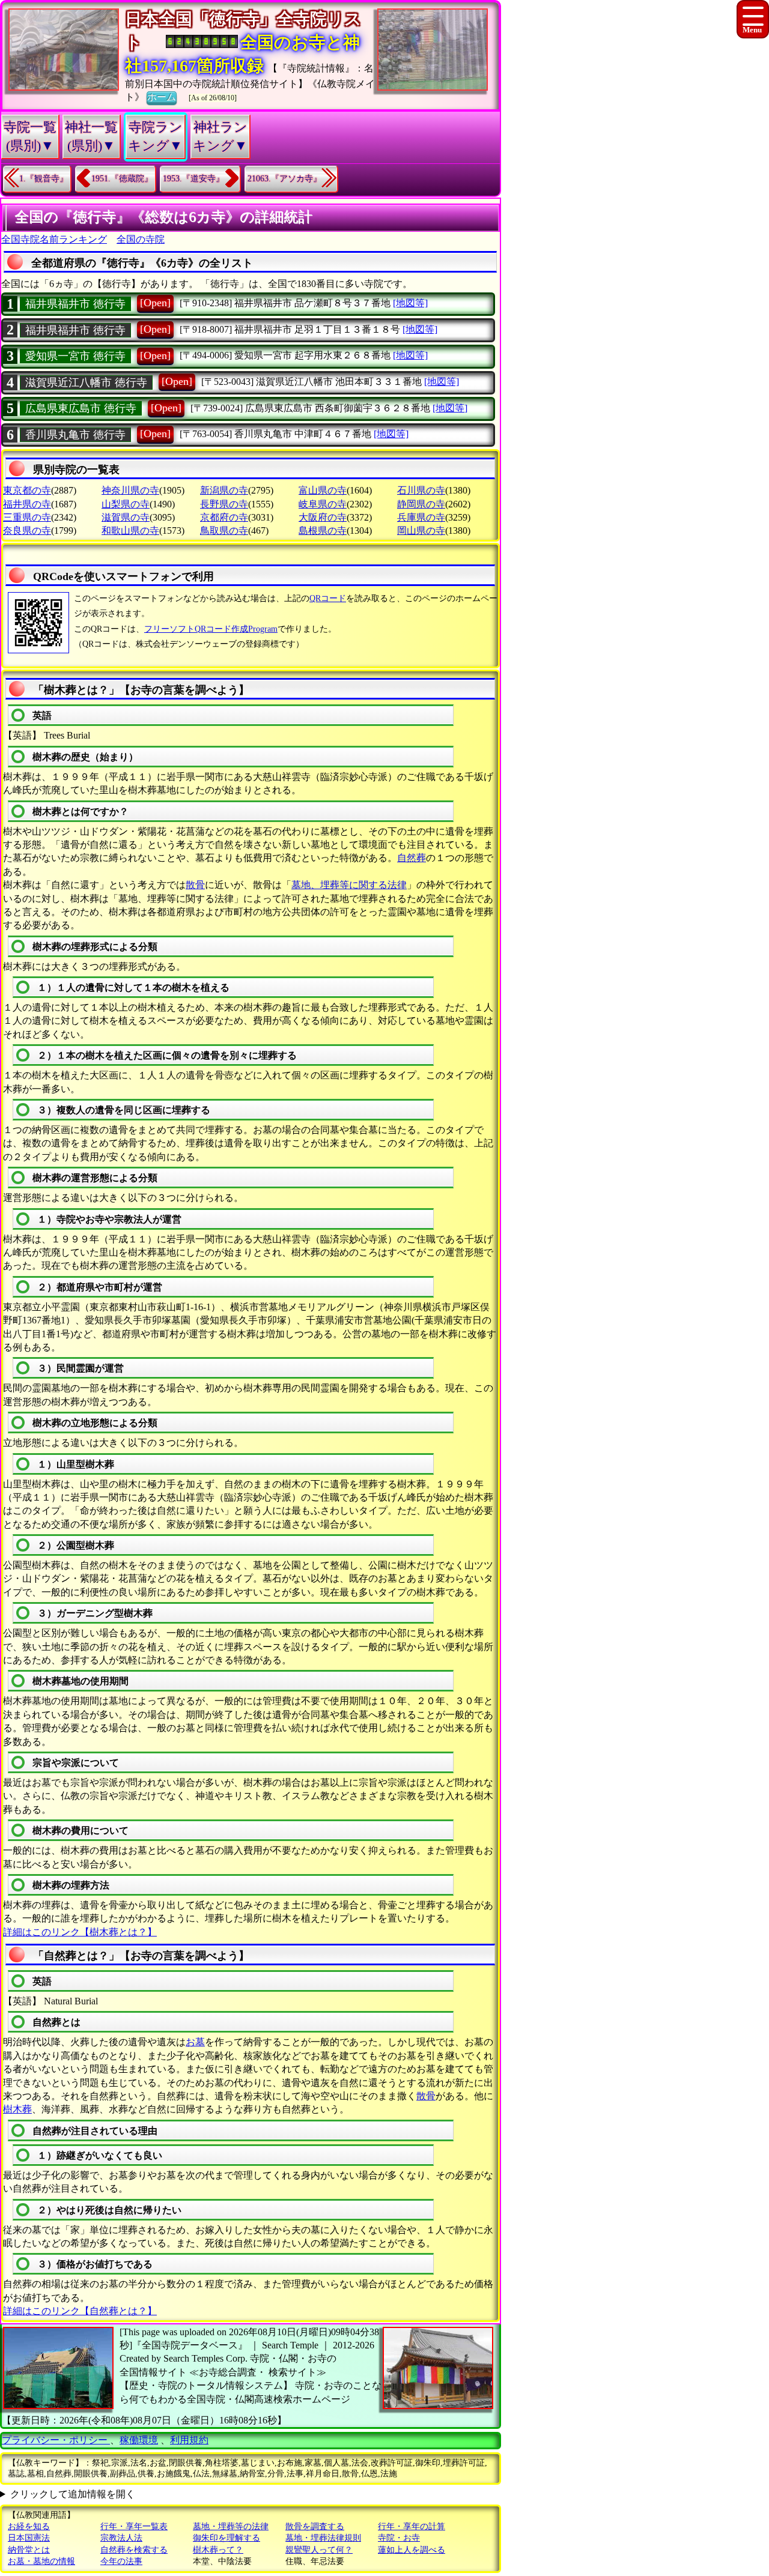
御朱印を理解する (226, 2538)
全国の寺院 (141, 239)
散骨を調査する (315, 2526)
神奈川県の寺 (130, 490)
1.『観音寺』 (44, 179)
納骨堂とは (29, 2550)
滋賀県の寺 (126, 517)
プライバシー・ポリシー (56, 2440)
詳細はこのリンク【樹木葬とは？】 (80, 1932)
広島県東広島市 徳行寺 (81, 408)
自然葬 (412, 858)
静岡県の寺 (421, 504)
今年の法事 (121, 2561)
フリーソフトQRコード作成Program (211, 629)
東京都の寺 (27, 490)
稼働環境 (139, 2440)
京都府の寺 (224, 517)
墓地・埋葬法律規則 (323, 2538)
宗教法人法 (121, 2538)
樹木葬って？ (218, 2550)
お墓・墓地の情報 (41, 2561)
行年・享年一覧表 (134, 2526)
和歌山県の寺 (130, 531)
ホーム (162, 97)
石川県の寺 (421, 490)
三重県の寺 (27, 517)
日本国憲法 (29, 2538)
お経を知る (29, 2526)
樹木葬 (17, 2109)
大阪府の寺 (323, 517)
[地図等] (410, 303)
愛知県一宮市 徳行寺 (75, 356)
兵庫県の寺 (421, 517)
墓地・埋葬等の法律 (231, 2526)
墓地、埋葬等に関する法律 (349, 885)
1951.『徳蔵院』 (122, 179)
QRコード (328, 598)
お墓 (195, 2042)
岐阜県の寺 (323, 504)
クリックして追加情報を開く (73, 2494)
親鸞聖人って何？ (319, 2550)
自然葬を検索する (134, 2550)
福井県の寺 (27, 504)
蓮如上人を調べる (412, 2550)
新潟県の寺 (224, 490)
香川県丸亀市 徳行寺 (75, 435)
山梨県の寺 (126, 504)
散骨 (195, 885)
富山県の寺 (323, 490)
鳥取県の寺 (224, 531)
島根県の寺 (323, 531)
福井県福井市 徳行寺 (75, 304)
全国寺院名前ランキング (54, 239)
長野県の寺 (224, 504)
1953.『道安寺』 (193, 179)
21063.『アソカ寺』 (284, 179)
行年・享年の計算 (412, 2526)
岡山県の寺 (421, 531)
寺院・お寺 (399, 2538)
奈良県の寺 (27, 531)
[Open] (155, 303)
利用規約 (189, 2440)
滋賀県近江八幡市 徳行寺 (86, 382)
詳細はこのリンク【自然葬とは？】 (80, 2311)
